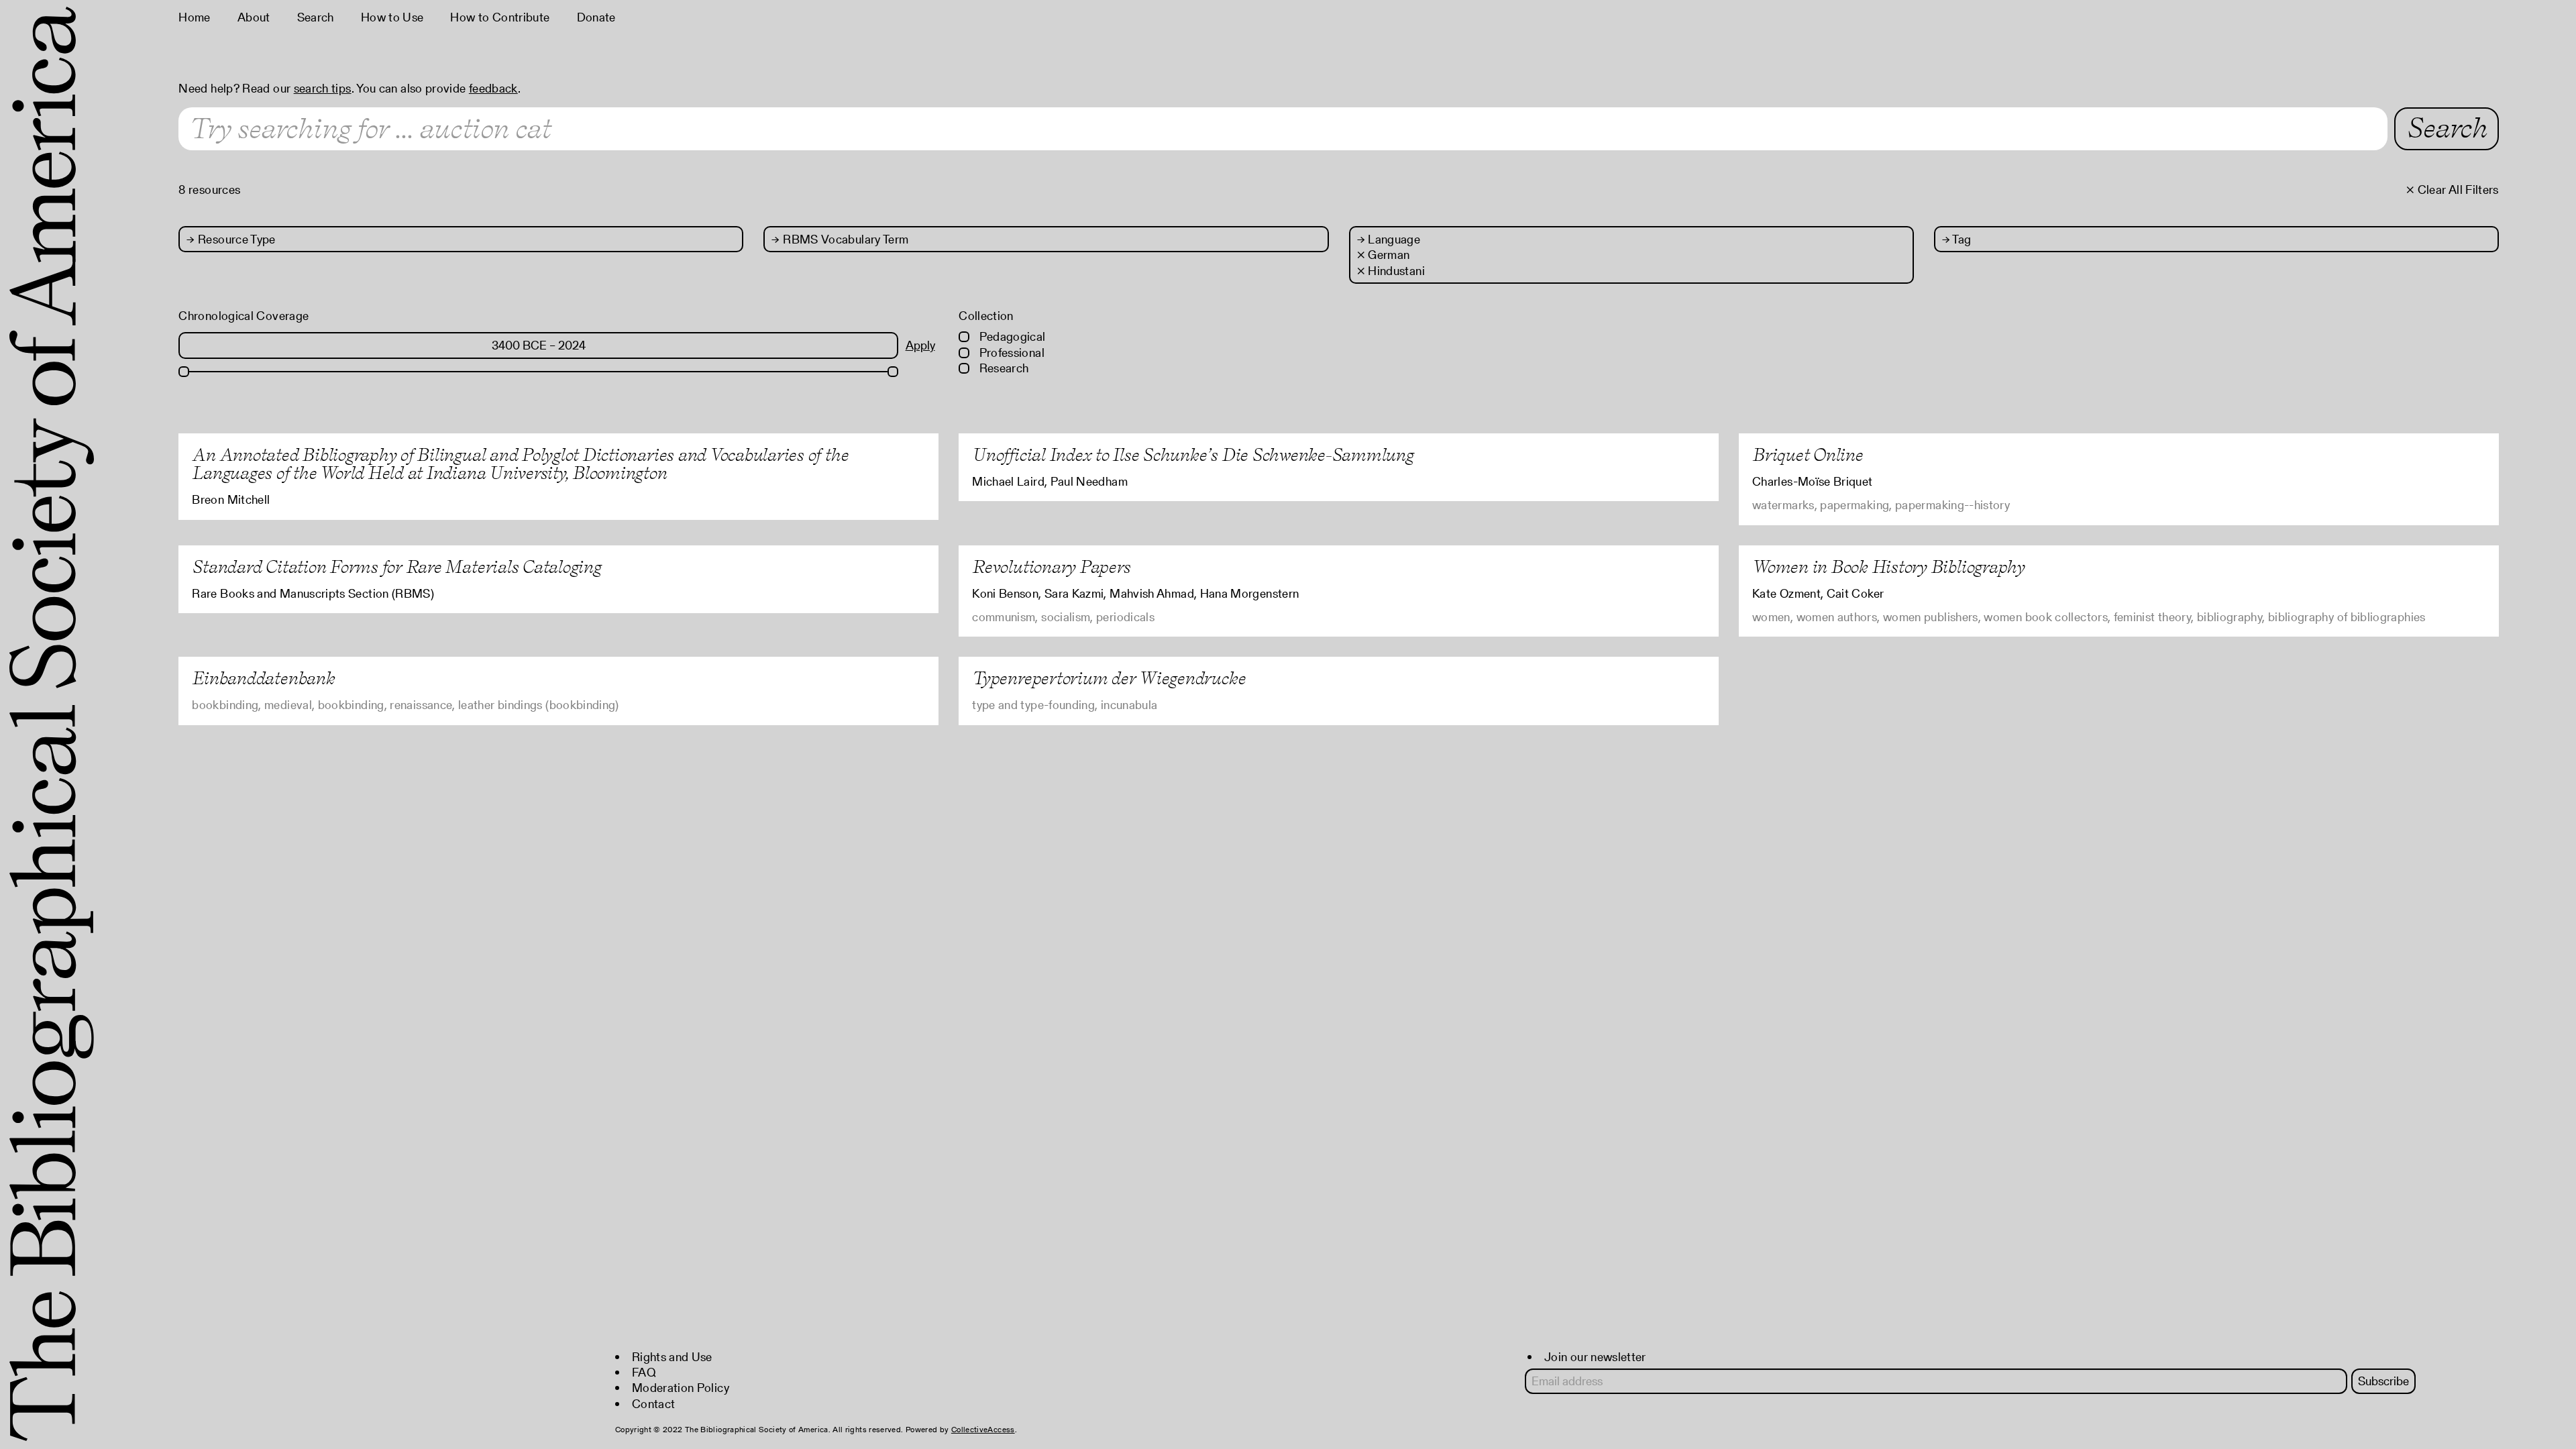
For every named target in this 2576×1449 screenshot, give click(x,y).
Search (316, 17)
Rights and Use (672, 1357)
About (254, 17)
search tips (323, 88)
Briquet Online (1808, 454)
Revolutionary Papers (1051, 567)
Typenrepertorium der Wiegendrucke (1109, 678)
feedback (493, 88)
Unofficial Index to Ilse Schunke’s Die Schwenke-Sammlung (1193, 454)
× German (1384, 255)
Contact (654, 1404)
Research (1002, 368)
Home (194, 17)
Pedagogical (1011, 336)
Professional (1010, 353)
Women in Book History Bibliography (1888, 567)
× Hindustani (1391, 271)
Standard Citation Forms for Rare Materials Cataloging (396, 567)
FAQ (644, 1372)
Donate (596, 17)
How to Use (392, 17)
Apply (920, 345)
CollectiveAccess (983, 1429)
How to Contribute (500, 17)
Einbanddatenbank (263, 678)
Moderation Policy (681, 1388)
